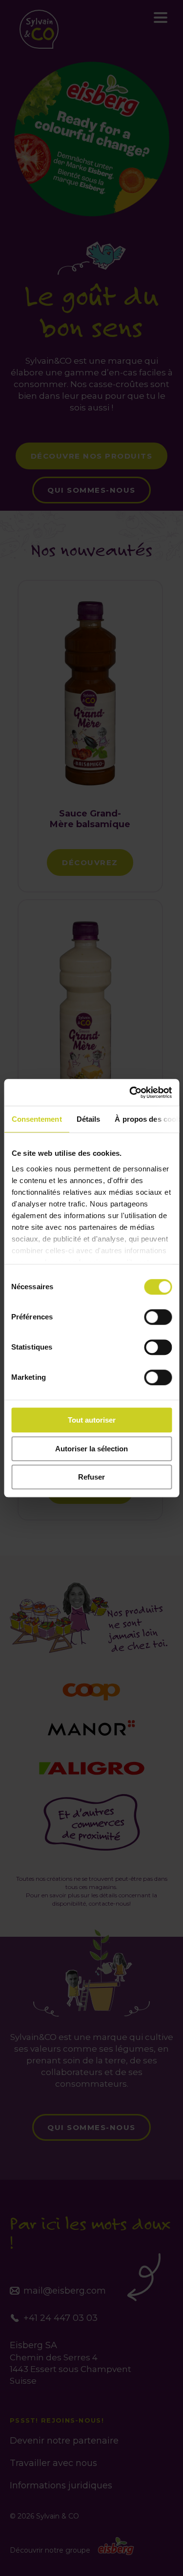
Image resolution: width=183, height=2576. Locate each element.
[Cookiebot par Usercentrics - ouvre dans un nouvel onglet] (130, 1093)
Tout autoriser (92, 1420)
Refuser (91, 1477)
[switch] (158, 1317)
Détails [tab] (88, 1119)
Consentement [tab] (36, 1119)
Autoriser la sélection (91, 1449)
